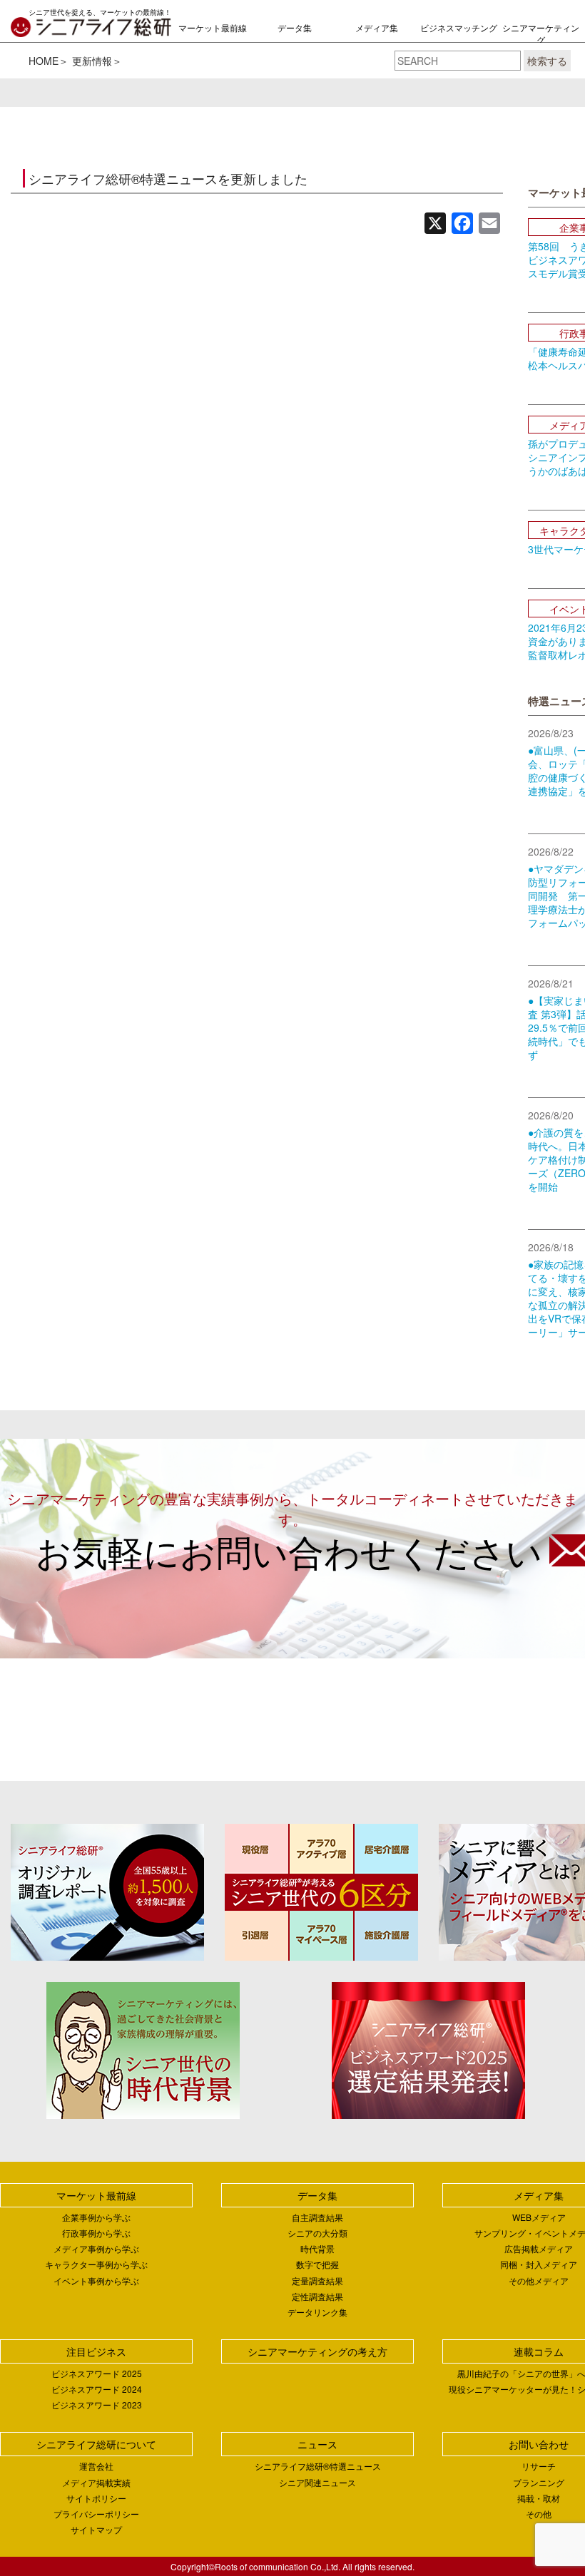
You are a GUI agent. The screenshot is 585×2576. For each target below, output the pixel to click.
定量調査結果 (317, 2280)
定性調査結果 (317, 2296)
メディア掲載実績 (96, 2482)
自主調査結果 (317, 2217)
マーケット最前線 (213, 27)
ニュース (317, 2444)
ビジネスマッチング (459, 27)
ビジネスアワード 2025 (97, 2373)
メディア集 (377, 27)
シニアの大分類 (317, 2233)
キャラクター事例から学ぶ (96, 2264)
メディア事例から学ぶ (96, 2248)
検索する (547, 61)
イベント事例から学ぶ (96, 2280)
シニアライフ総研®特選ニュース (318, 2466)
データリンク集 (317, 2312)
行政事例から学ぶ (96, 2233)
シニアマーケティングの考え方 (541, 40)
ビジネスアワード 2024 (97, 2389)
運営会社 (96, 2466)
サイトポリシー (96, 2498)
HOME (44, 61)
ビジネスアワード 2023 (97, 2405)
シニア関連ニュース (317, 2482)
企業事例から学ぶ (96, 2217)
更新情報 (92, 61)
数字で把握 (317, 2264)
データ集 (295, 27)
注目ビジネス (96, 2351)
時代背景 (317, 2248)
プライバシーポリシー (96, 2514)
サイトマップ (96, 2529)
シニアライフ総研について (96, 2444)
